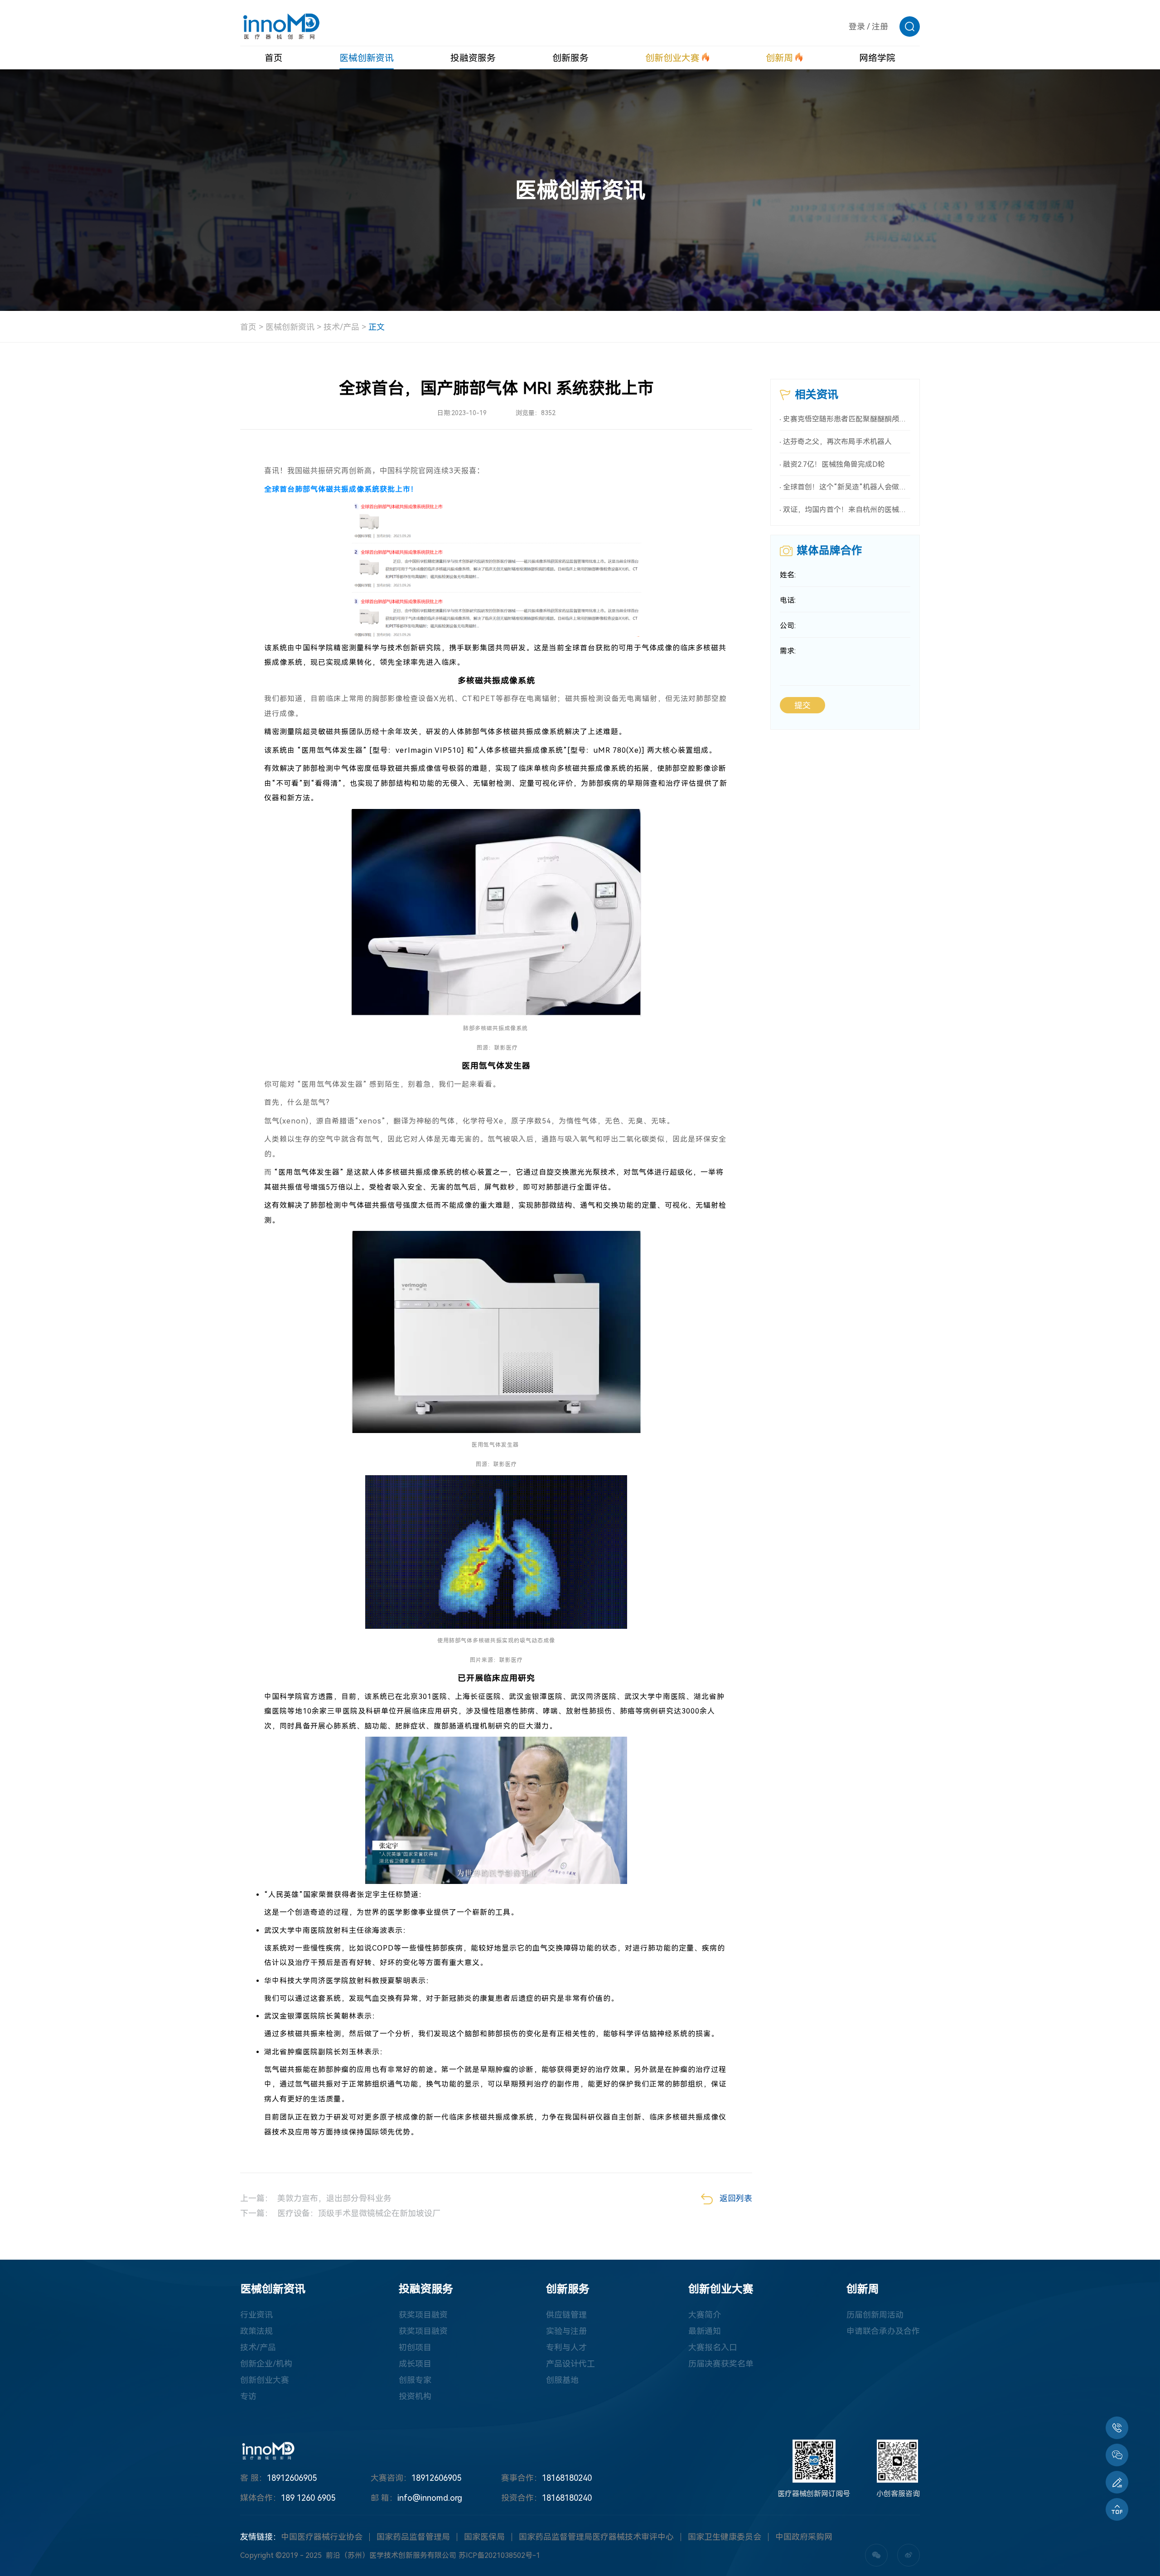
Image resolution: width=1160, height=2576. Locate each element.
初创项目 (415, 2347)
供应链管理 (566, 2315)
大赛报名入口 (713, 2347)
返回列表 (736, 2198)
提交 (802, 705)
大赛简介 (705, 2315)
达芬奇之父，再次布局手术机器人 (837, 442)
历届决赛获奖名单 (721, 2364)
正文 (377, 327)
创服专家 (415, 2380)
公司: (788, 626)
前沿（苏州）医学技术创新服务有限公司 (391, 2555)
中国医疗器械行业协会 (322, 2537)
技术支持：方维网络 (619, 2555)
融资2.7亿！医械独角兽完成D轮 (834, 464)
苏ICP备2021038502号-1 (499, 2555)
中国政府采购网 (804, 2537)
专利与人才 (566, 2347)
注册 (880, 27)
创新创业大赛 (265, 2380)
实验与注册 (566, 2331)
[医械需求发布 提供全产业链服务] (1117, 2482)
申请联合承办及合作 (883, 2331)
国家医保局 (484, 2537)
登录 (857, 27)
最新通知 (705, 2331)
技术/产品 (341, 327)
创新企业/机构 (266, 2364)
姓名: (788, 575)
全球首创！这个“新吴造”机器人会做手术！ (847, 487)
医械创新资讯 (290, 327)
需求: (788, 651)
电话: (788, 600)
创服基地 (562, 2380)
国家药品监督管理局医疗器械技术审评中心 (596, 2537)
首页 (248, 327)
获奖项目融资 (423, 2315)
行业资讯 (256, 2315)
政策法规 (256, 2331)
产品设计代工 (570, 2364)
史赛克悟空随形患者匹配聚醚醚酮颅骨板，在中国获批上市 (847, 419)
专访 (248, 2396)
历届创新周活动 (875, 2315)
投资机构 (415, 2396)
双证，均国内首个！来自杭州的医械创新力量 (847, 510)
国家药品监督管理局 (413, 2537)
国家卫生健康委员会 (725, 2537)
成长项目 (415, 2364)
